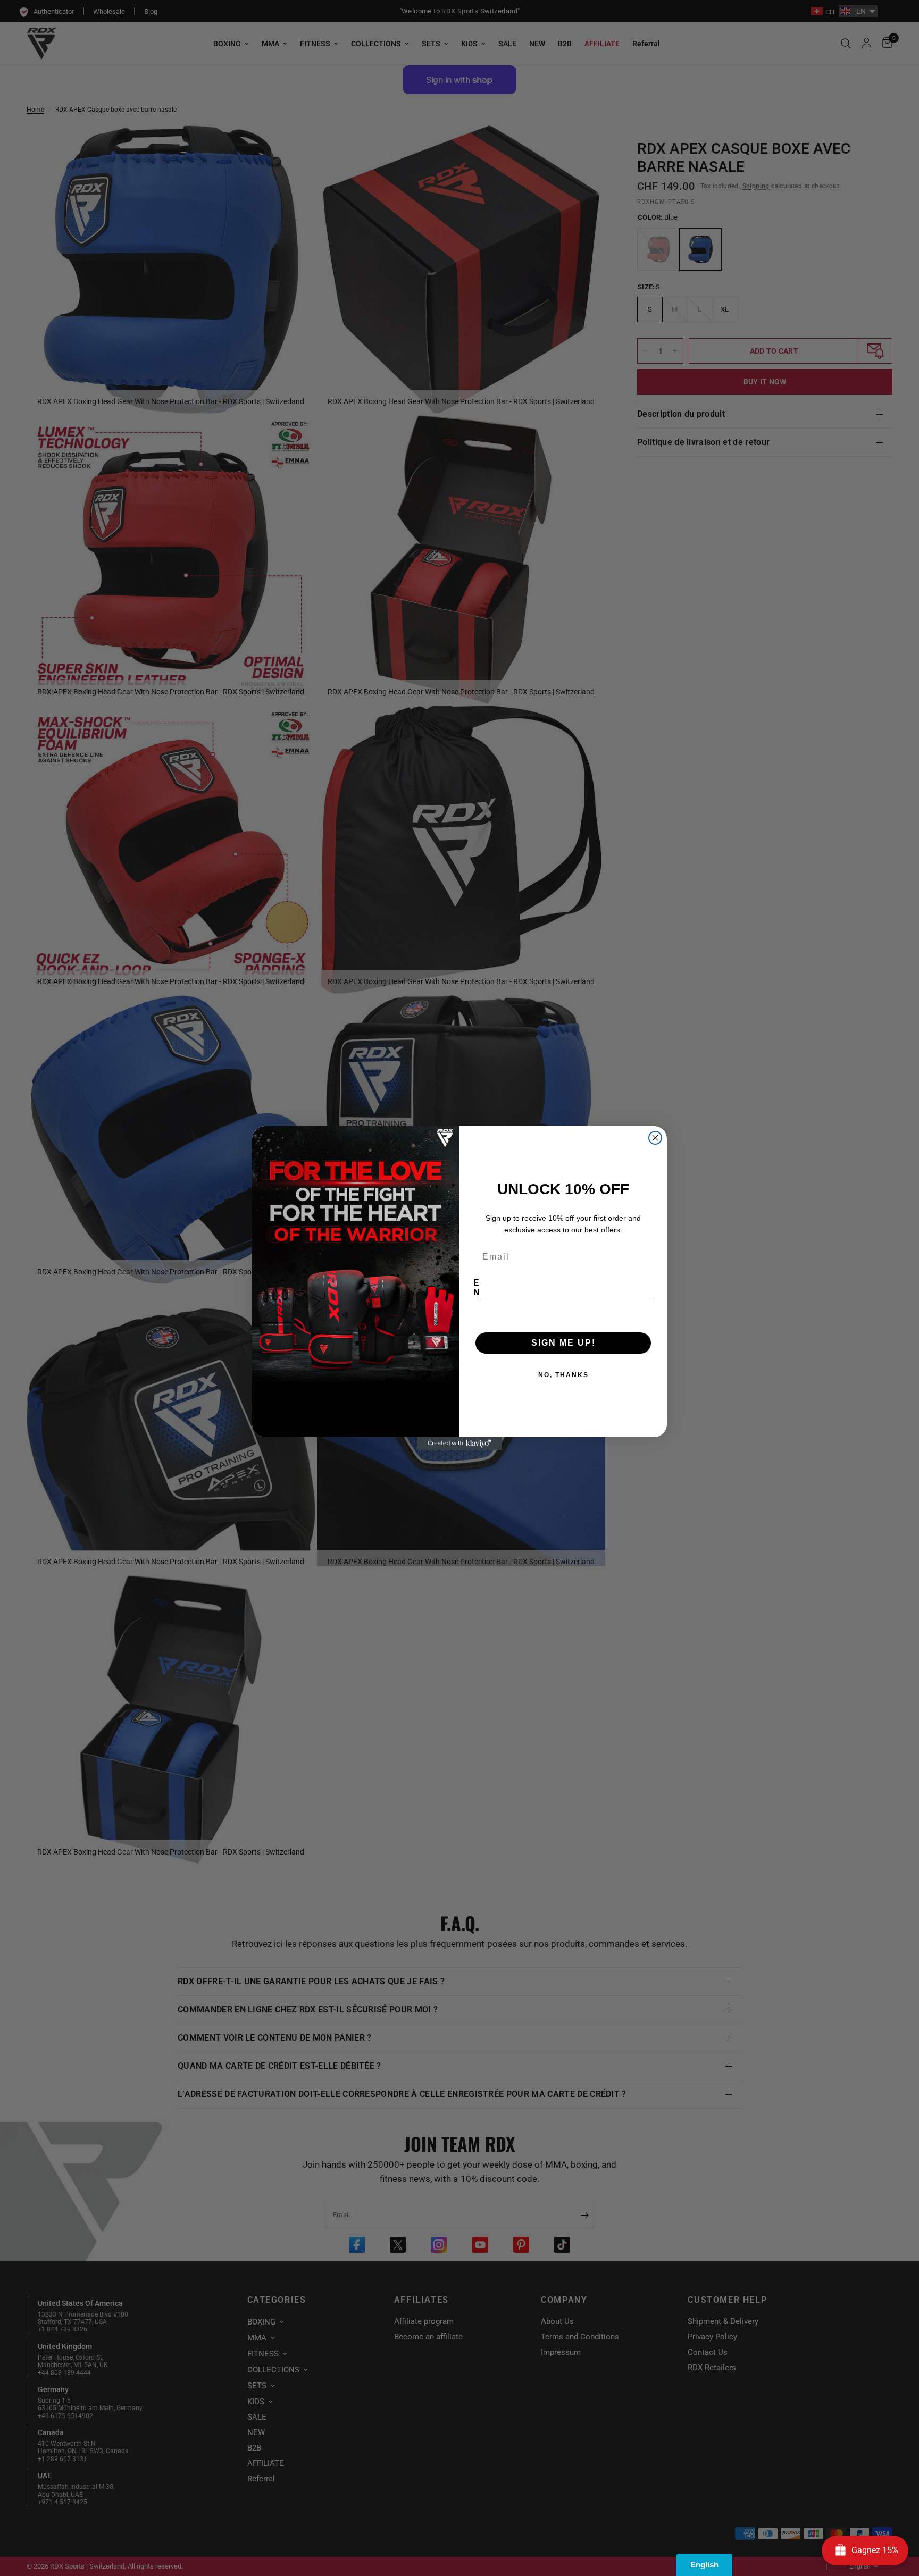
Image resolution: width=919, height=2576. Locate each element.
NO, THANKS (563, 1375)
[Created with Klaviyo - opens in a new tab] (459, 1444)
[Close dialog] (655, 1138)
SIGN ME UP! (563, 1343)
